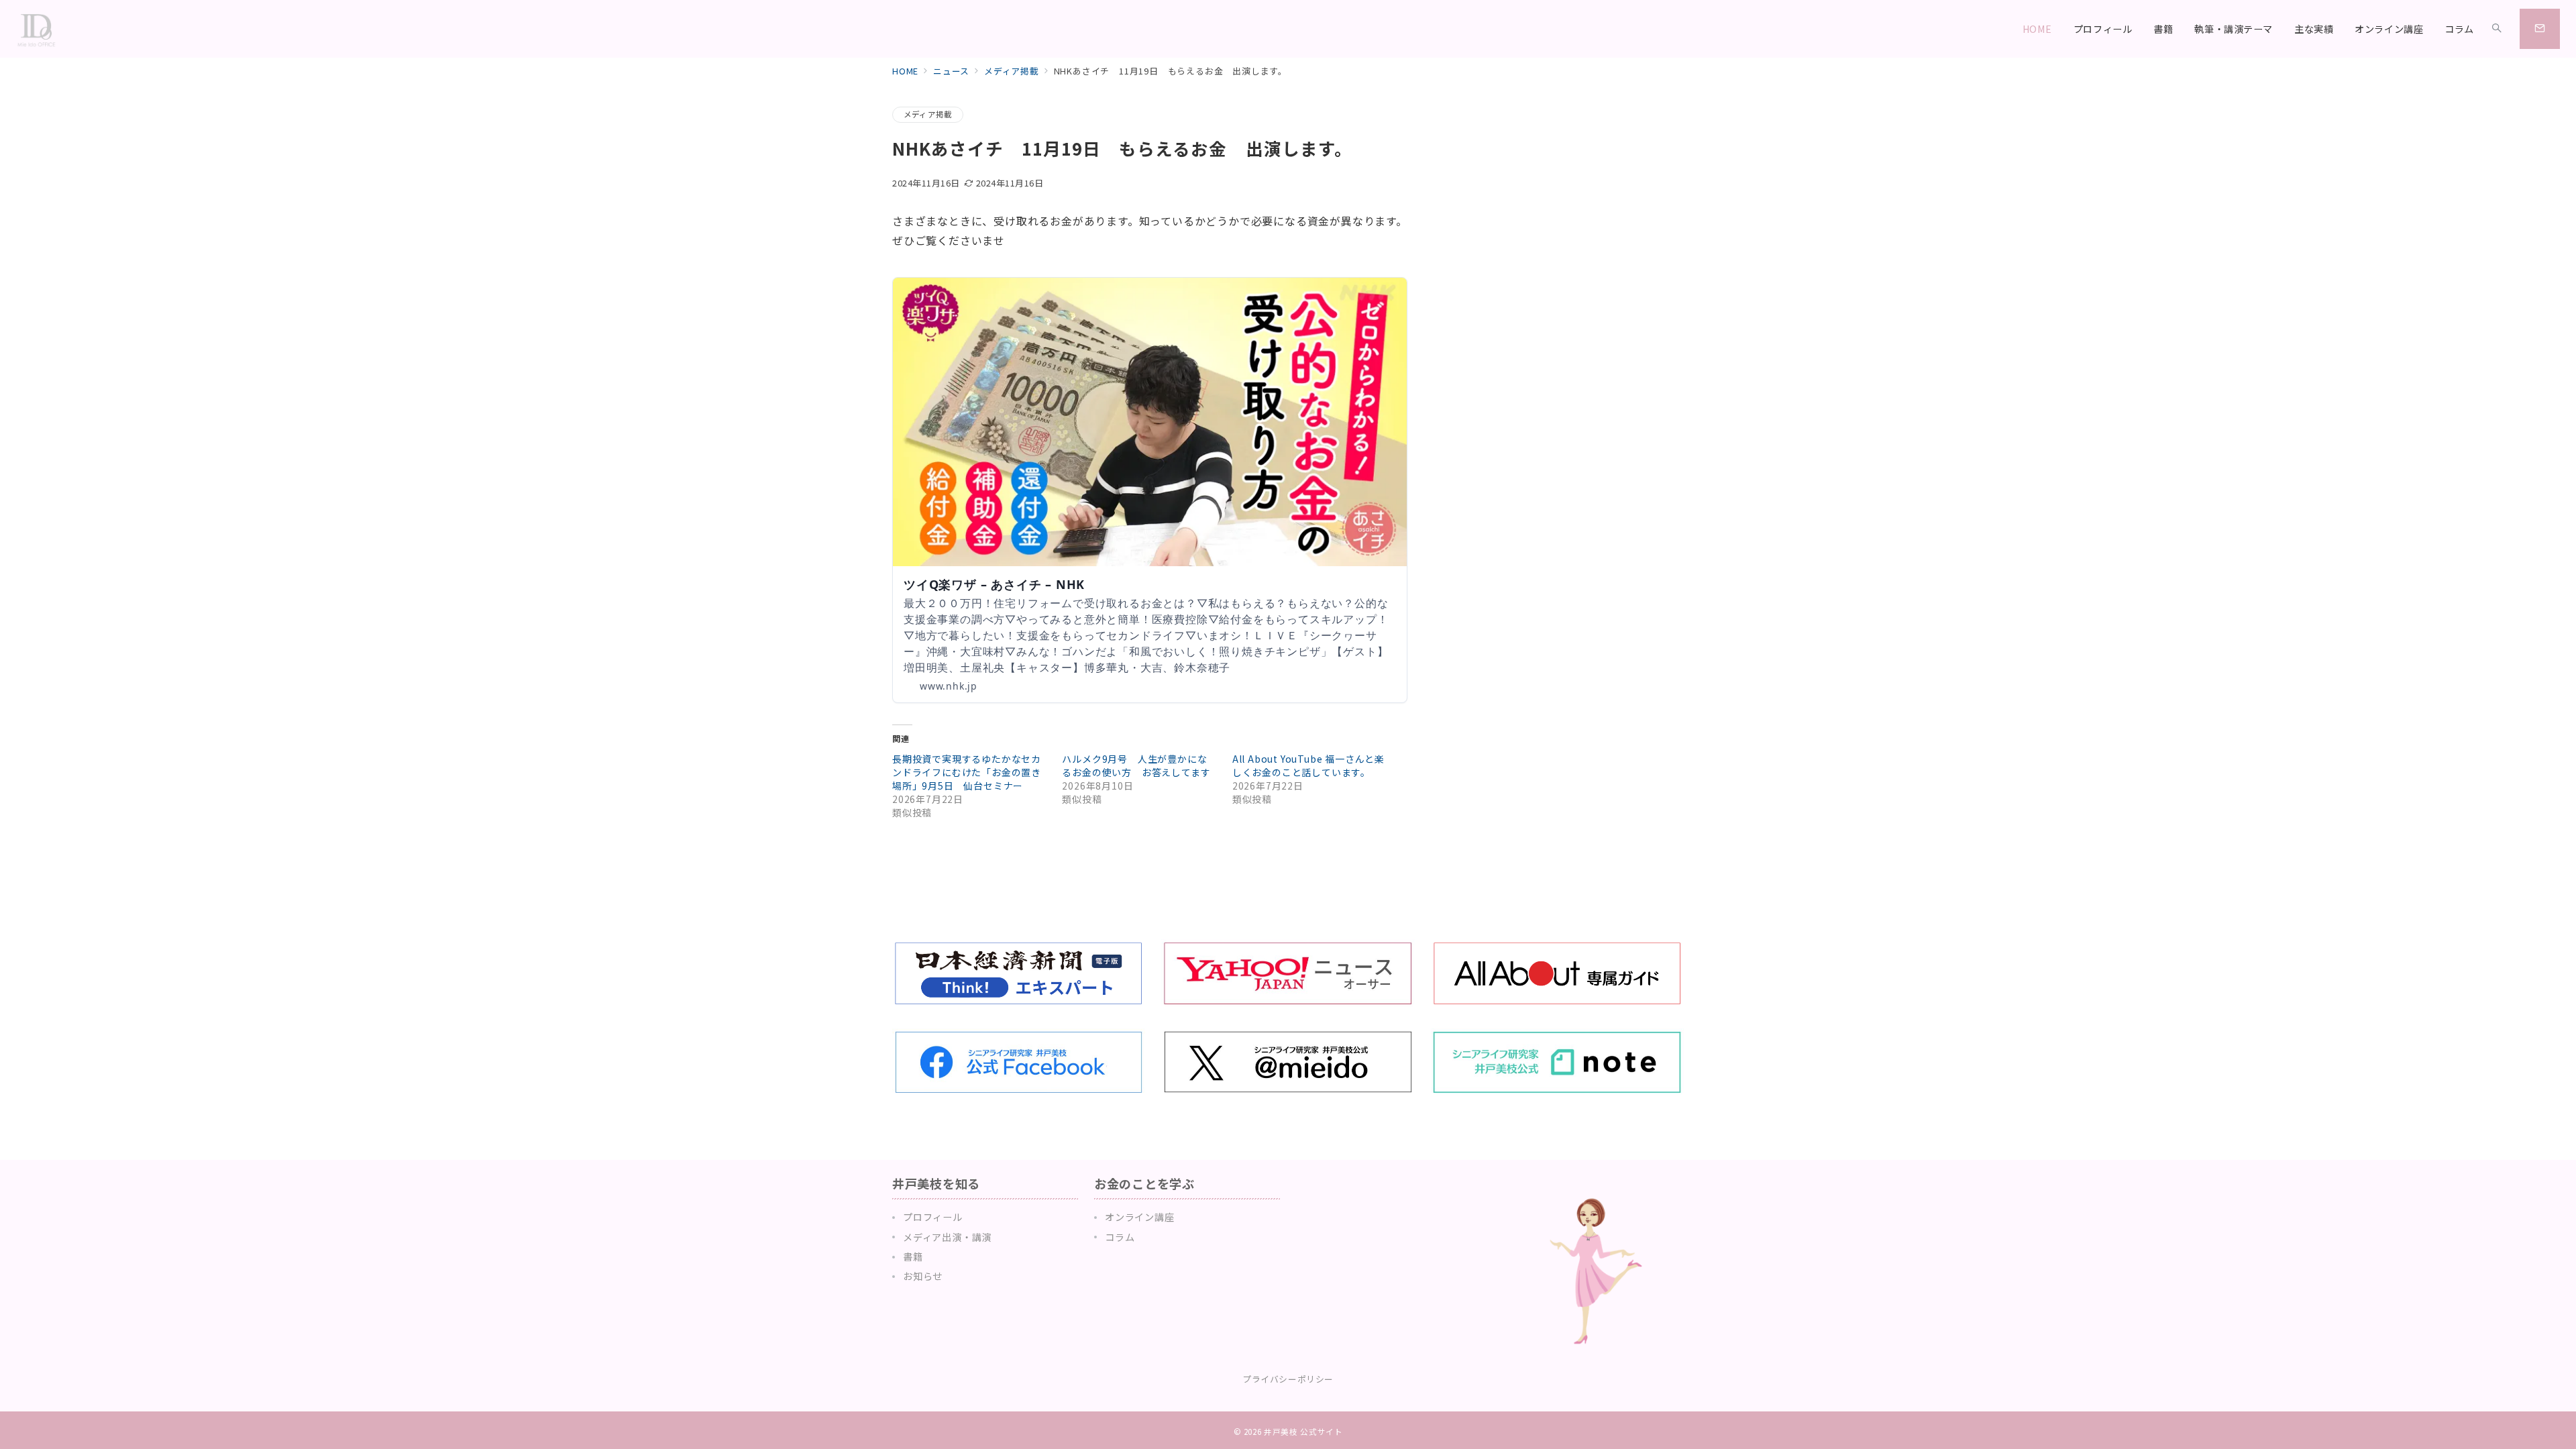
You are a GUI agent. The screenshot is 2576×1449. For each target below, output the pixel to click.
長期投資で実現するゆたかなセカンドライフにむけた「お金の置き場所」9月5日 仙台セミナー (967, 772)
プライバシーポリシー (1288, 1379)
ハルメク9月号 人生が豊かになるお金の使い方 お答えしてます (1136, 765)
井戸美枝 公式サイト (1303, 1432)
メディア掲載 (928, 114)
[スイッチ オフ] (2497, 29)
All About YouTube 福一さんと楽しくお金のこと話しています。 (1308, 765)
